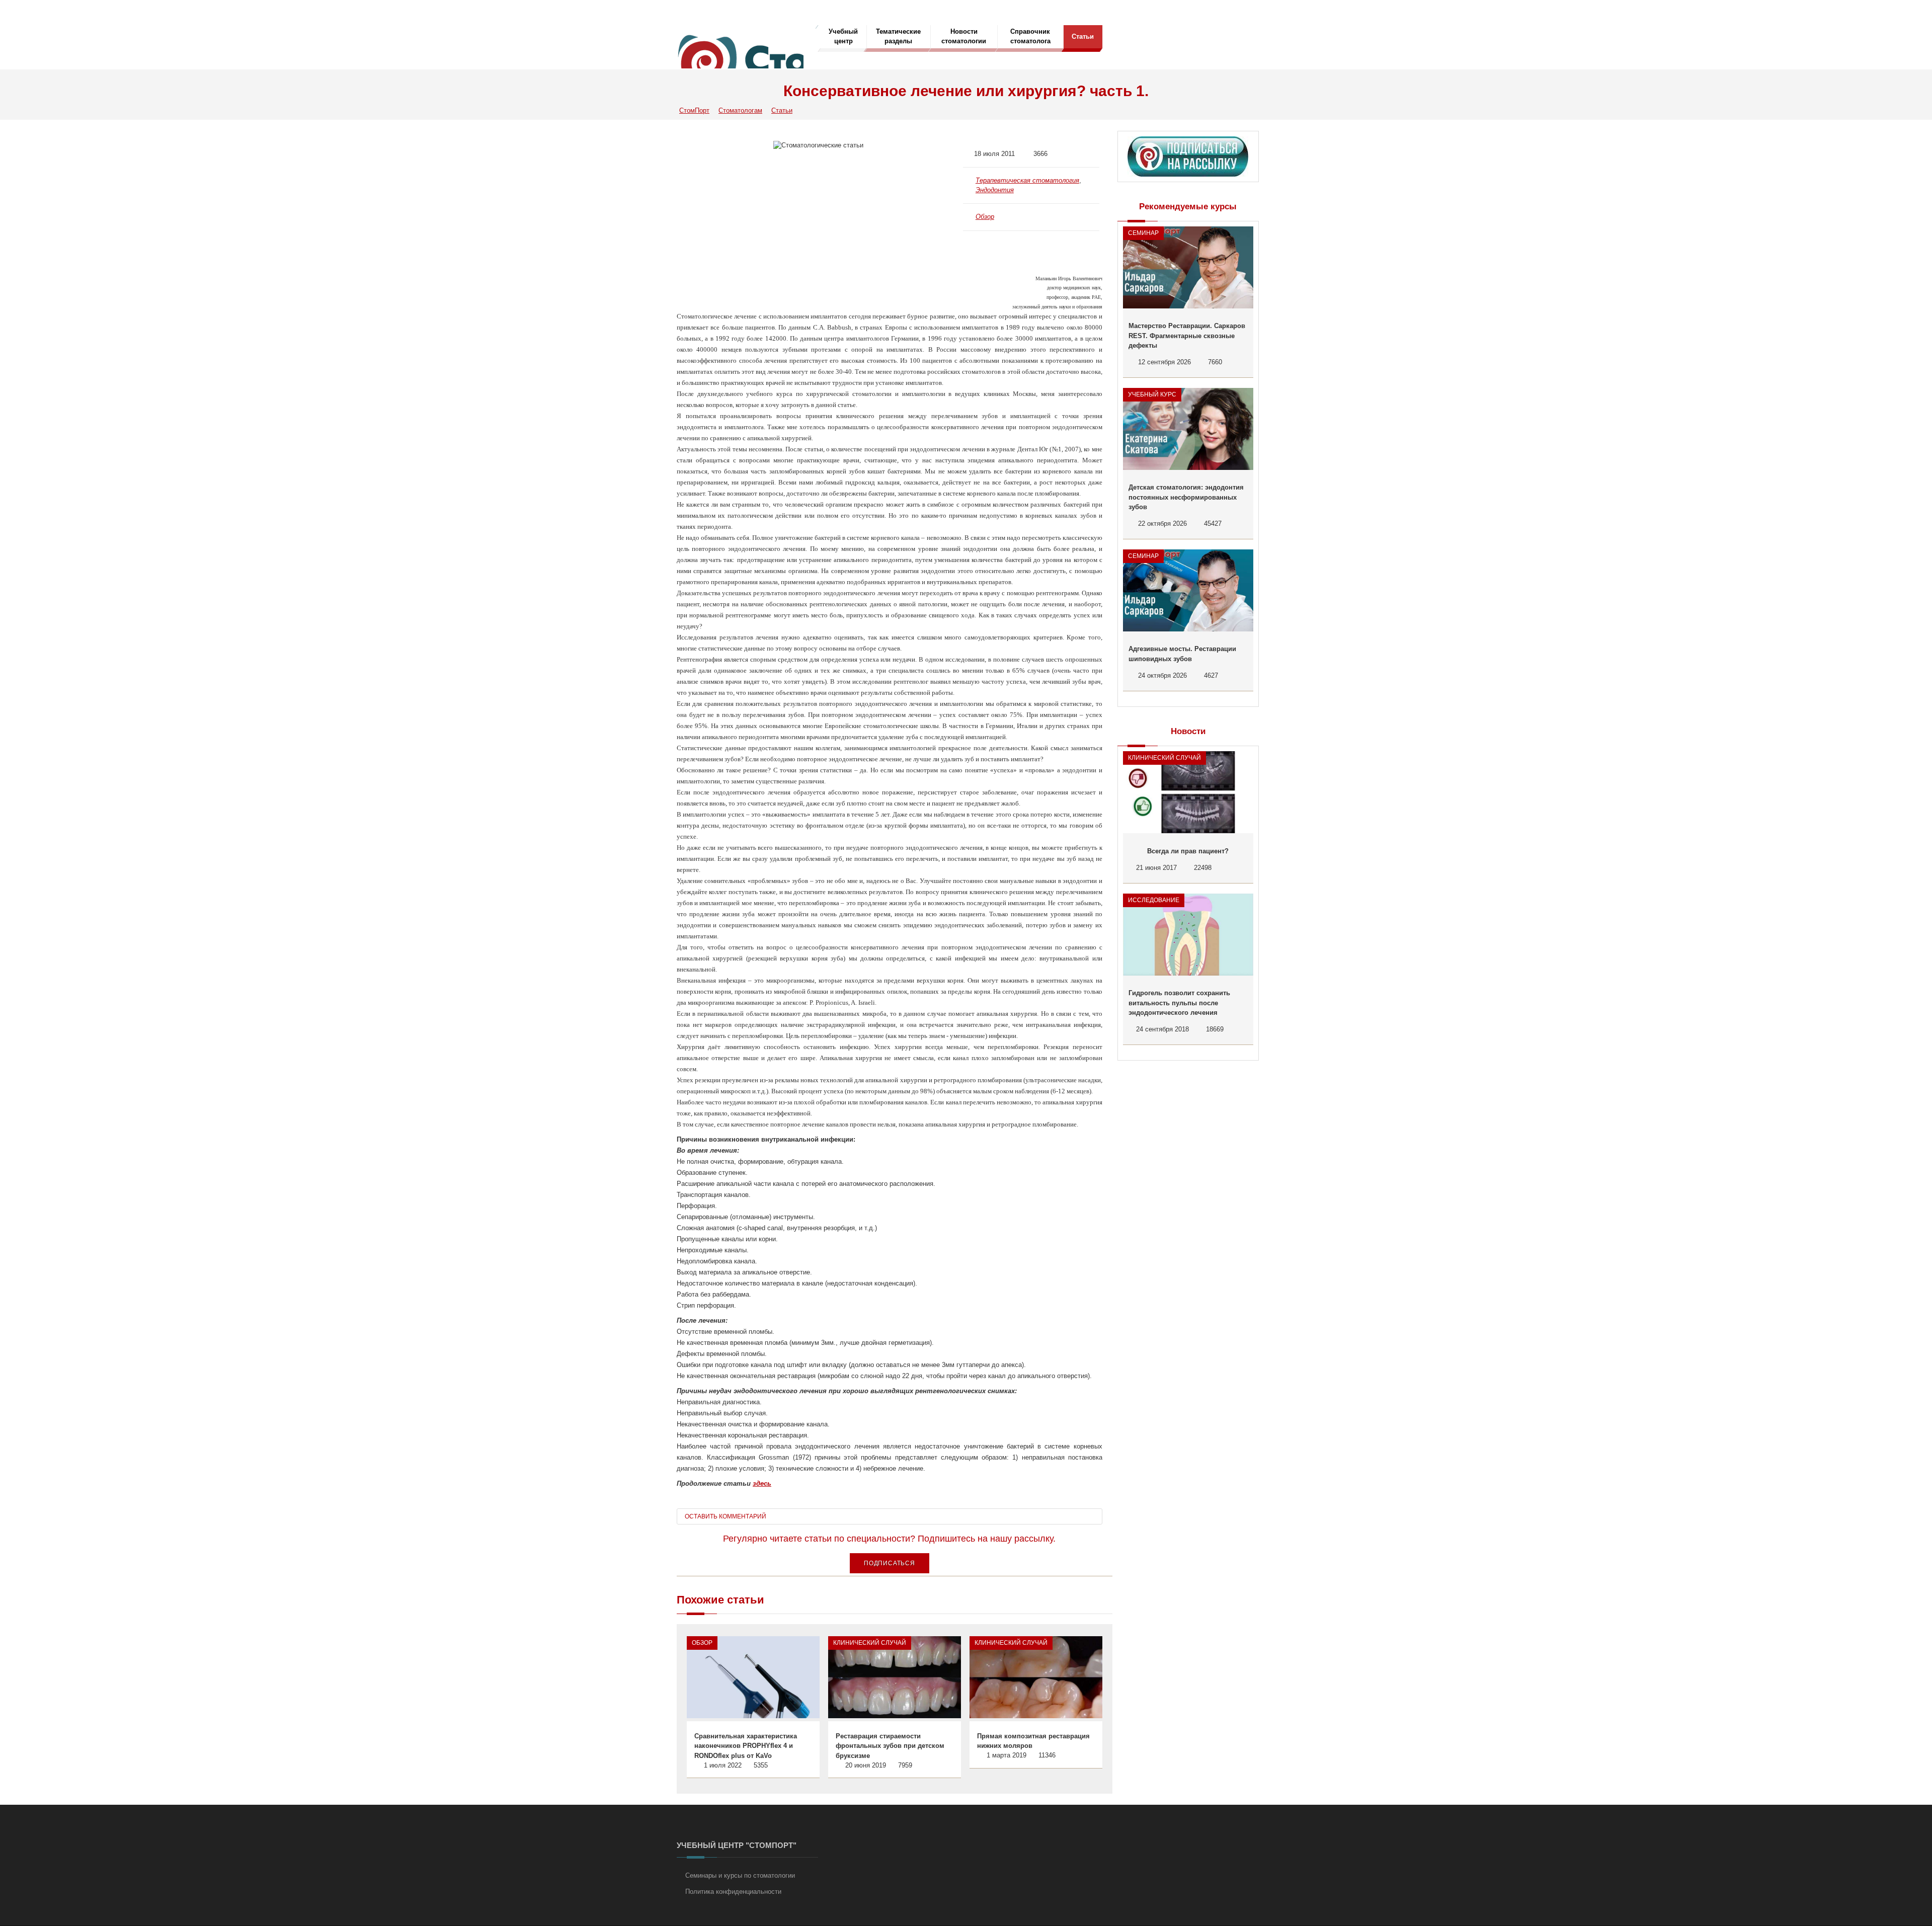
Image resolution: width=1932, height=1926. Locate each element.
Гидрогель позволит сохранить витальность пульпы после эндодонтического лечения (1179, 1003)
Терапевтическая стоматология (1027, 180)
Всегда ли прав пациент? (1188, 851)
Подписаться (890, 1563)
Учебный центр (843, 36)
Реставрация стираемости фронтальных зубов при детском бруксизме (890, 1746)
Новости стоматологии (964, 36)
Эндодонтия (995, 190)
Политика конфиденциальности (733, 1892)
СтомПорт (694, 110)
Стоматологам (740, 110)
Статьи (1083, 36)
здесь (762, 1483)
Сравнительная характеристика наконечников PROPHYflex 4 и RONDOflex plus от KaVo (746, 1746)
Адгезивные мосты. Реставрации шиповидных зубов (1182, 654)
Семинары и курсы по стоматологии (740, 1875)
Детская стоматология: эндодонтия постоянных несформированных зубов (1186, 497)
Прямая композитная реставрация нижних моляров (1033, 1741)
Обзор (985, 217)
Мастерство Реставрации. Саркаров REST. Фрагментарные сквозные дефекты (1187, 336)
